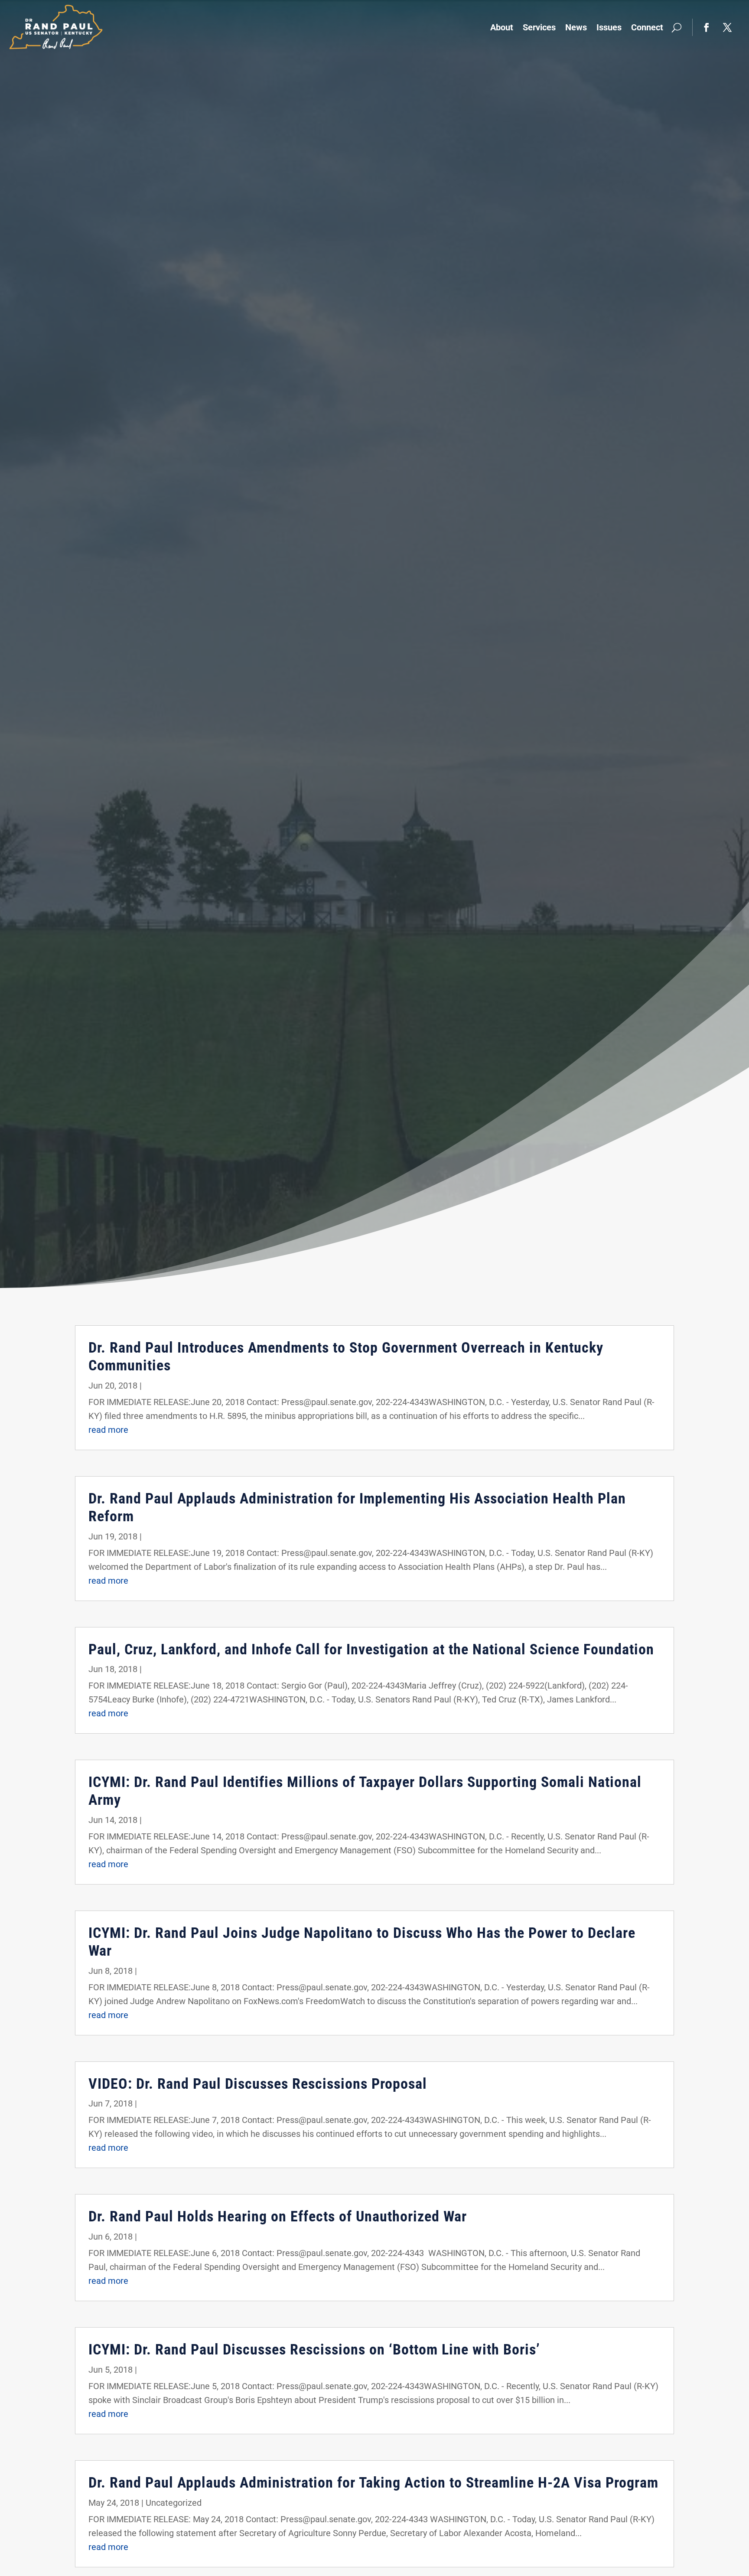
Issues (609, 27)
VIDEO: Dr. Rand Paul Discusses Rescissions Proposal (258, 2084)
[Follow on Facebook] (707, 27)
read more (108, 1430)
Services (539, 27)
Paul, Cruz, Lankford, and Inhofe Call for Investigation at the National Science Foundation (371, 1649)
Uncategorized (174, 2503)
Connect (647, 27)
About (502, 27)
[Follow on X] (727, 27)
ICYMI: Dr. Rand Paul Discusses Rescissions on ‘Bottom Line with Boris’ (314, 2349)
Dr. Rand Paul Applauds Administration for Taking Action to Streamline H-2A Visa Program (373, 2482)
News (576, 27)
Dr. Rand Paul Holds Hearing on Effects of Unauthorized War (278, 2216)
